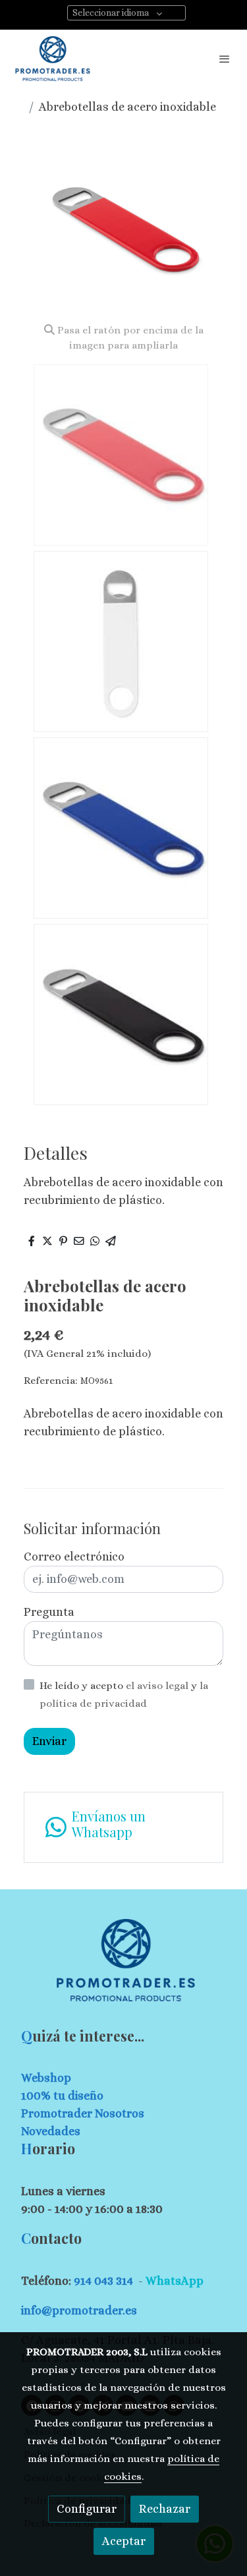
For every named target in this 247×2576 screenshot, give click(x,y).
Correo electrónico (74, 1557)
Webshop (46, 2078)
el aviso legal (158, 1686)
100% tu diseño (62, 2096)
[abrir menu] (225, 59)
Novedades (51, 2131)
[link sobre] (123, 1968)
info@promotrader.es (79, 2310)
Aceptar (124, 2541)
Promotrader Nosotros (83, 2113)
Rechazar (165, 2509)
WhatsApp (175, 2281)
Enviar (49, 1741)
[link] (53, 59)
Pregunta (49, 1612)
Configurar (87, 2509)
